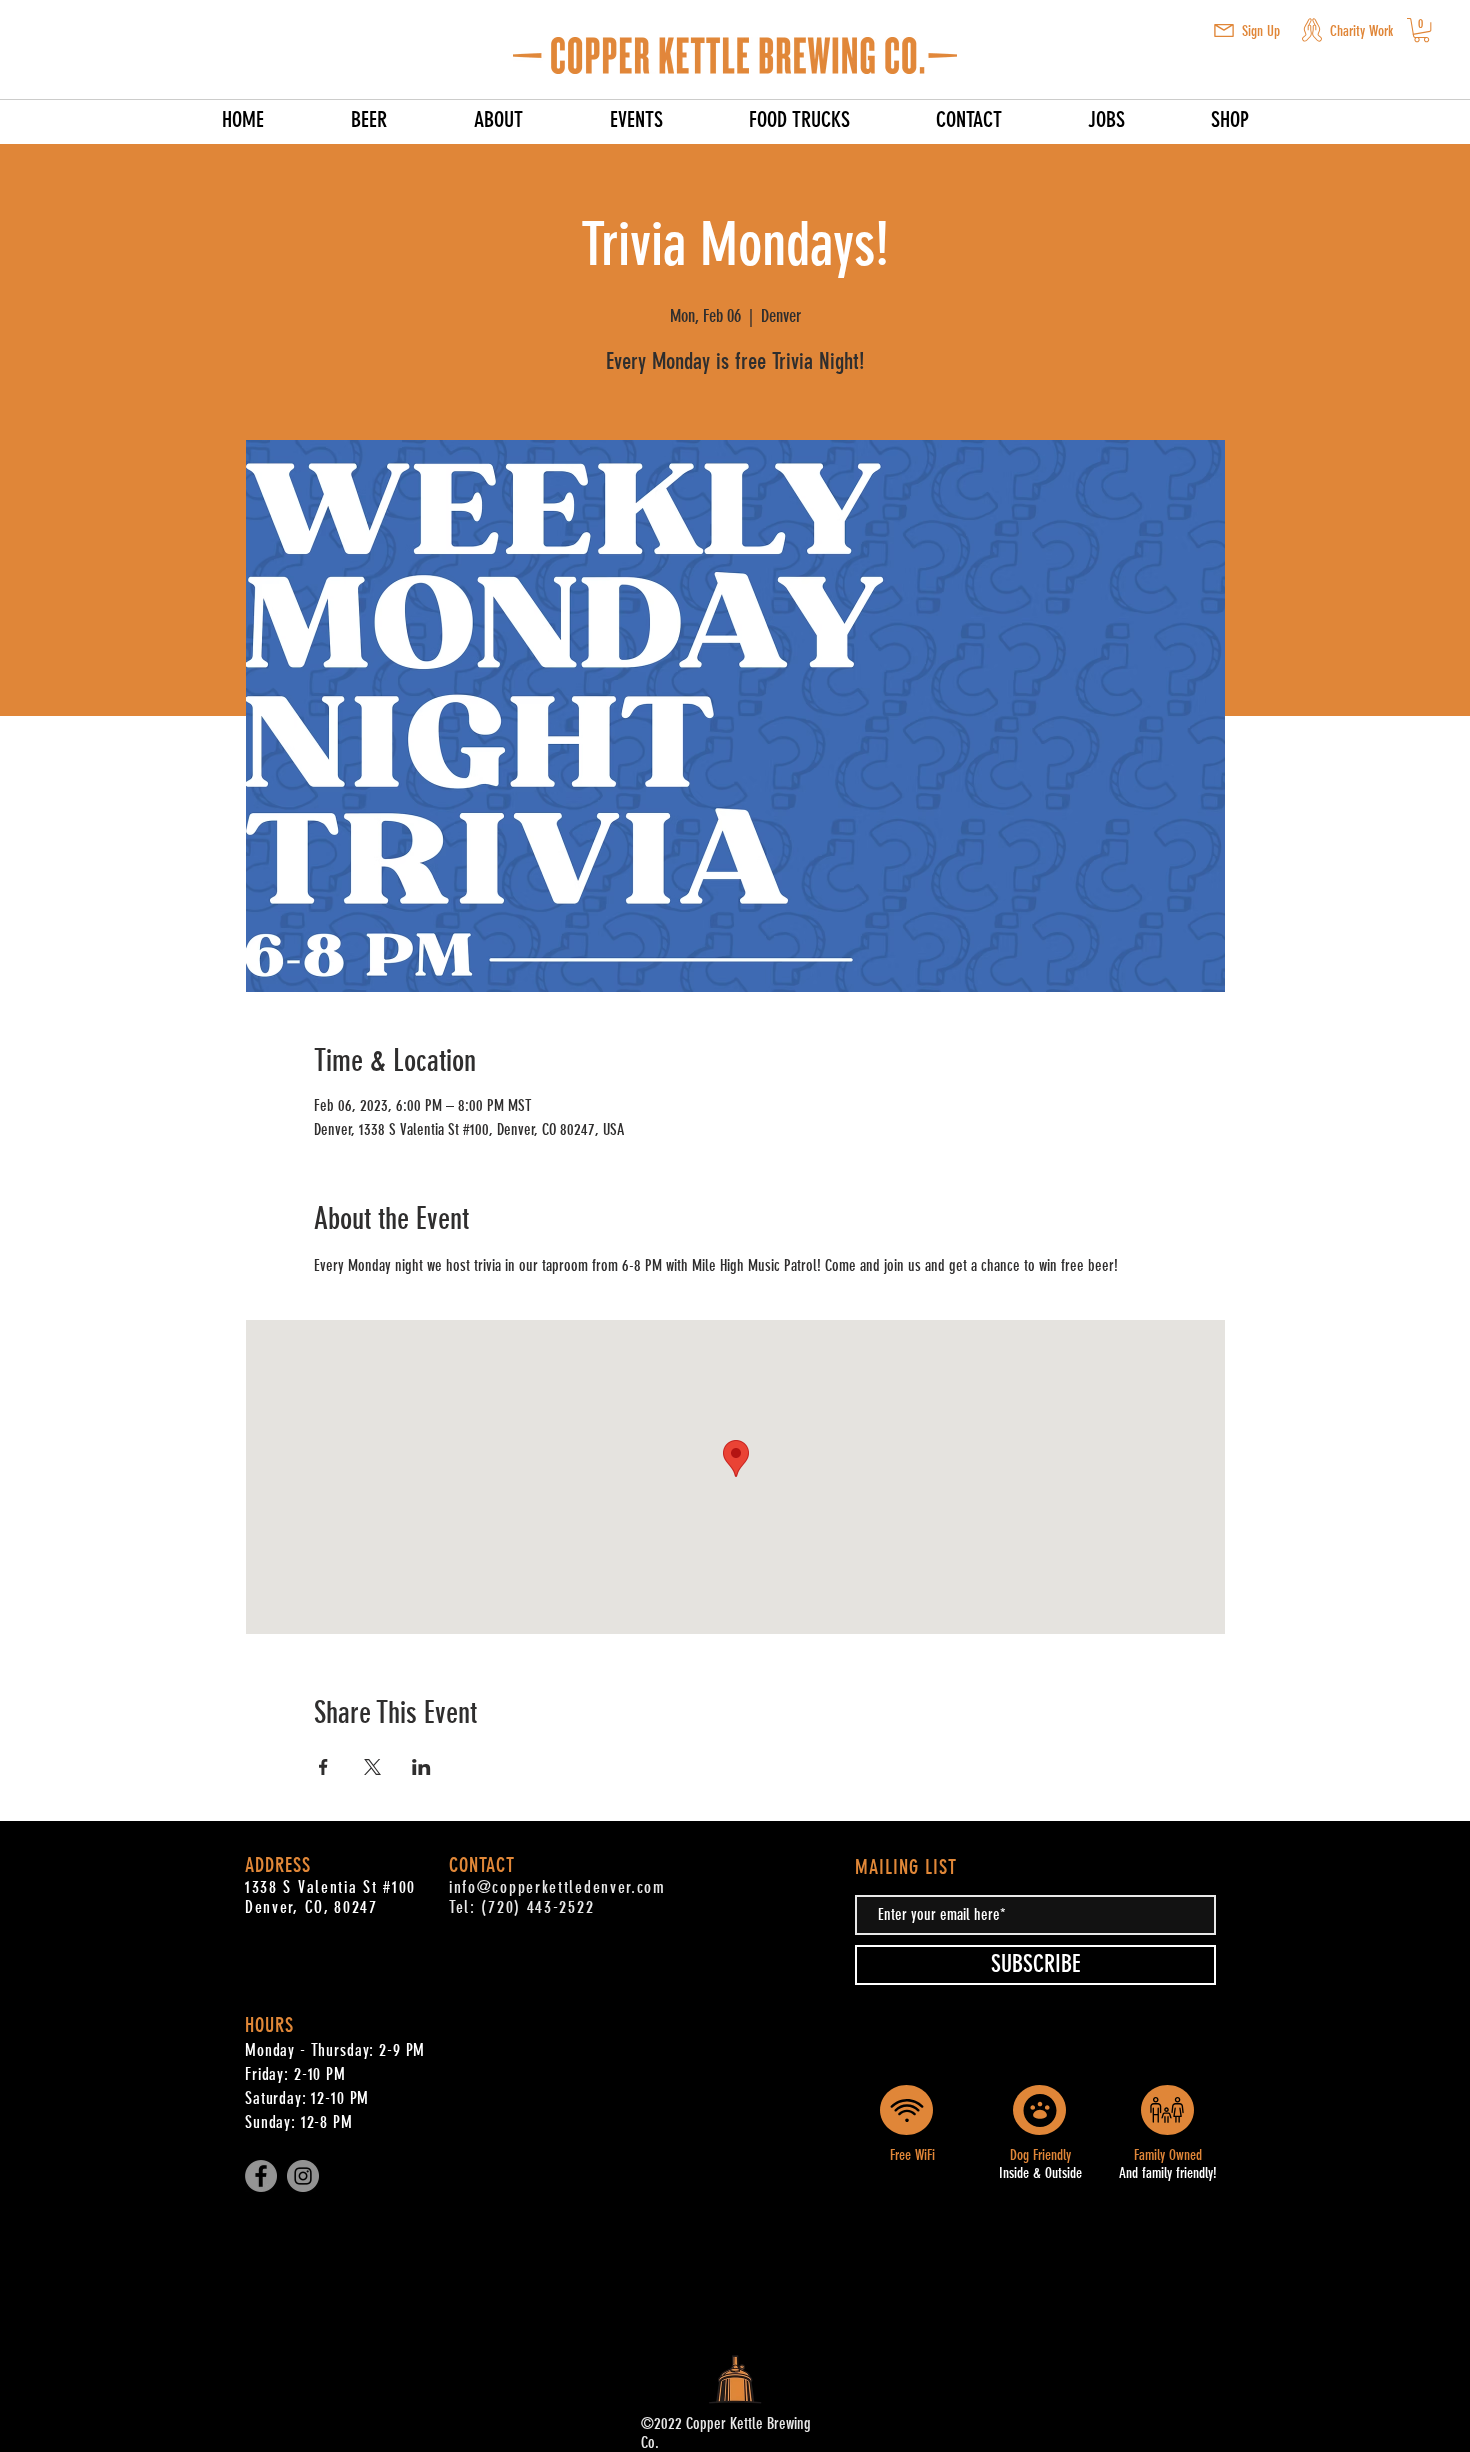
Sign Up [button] (1261, 31)
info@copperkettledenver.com (557, 1887)
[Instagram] (303, 2176)
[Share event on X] (372, 1767)
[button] (1224, 30)
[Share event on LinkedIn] (421, 1767)
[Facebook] (261, 2176)
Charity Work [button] (1361, 31)
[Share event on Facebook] (323, 1767)
